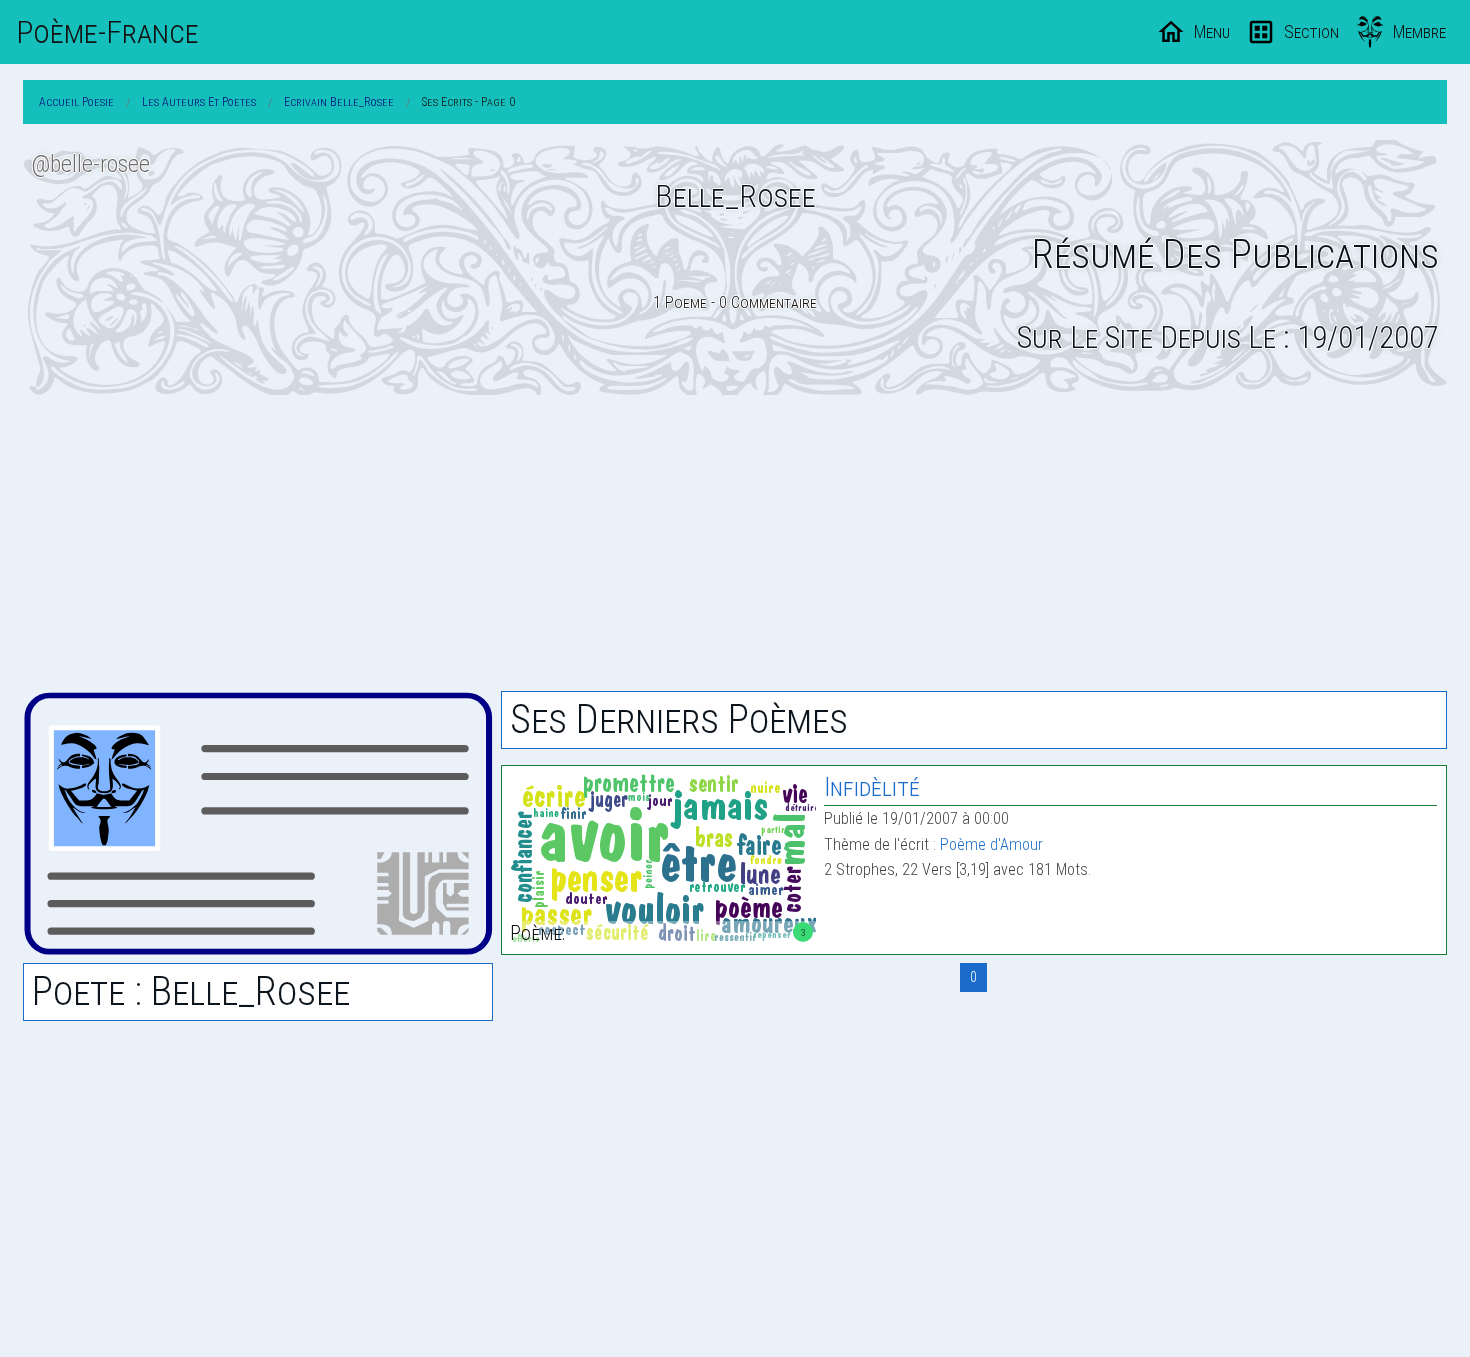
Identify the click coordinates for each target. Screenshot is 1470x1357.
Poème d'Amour (991, 844)
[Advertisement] (735, 543)
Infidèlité (872, 787)
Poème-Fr (107, 32)
